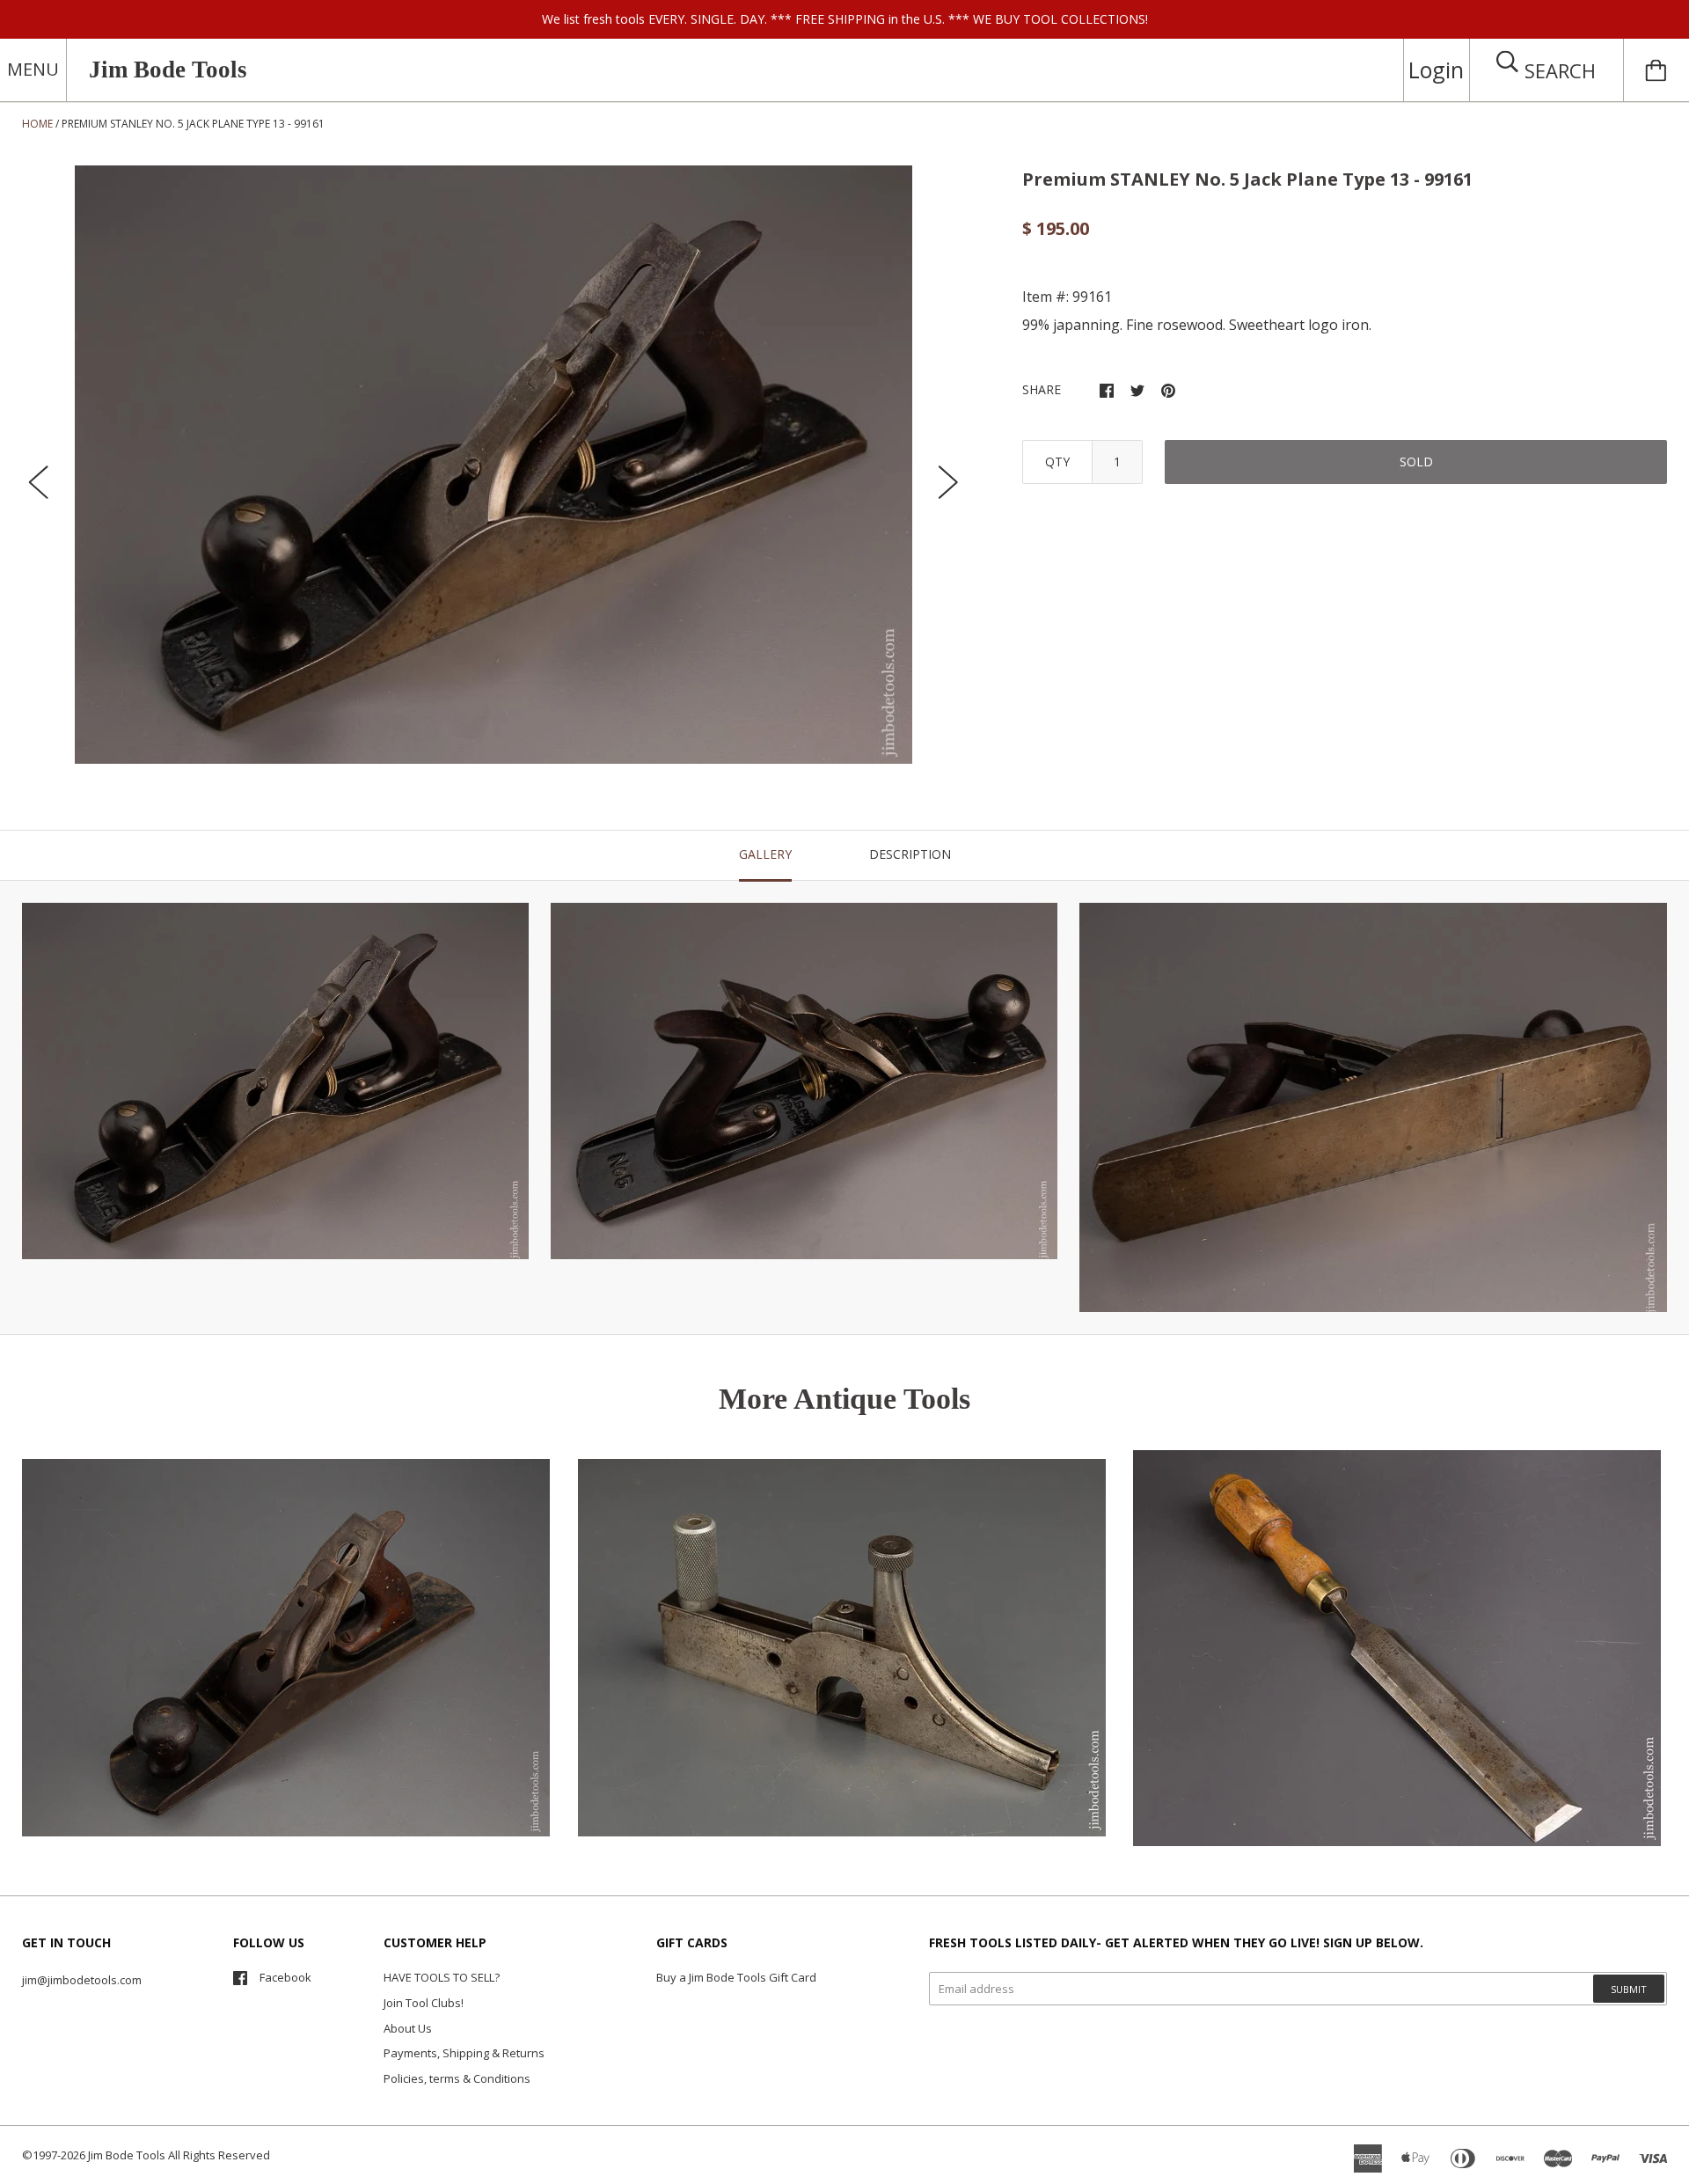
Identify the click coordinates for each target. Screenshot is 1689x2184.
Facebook (285, 1977)
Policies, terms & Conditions (457, 2078)
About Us (408, 2028)
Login (1436, 70)
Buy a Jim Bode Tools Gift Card (736, 1977)
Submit (1629, 1989)
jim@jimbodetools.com (82, 1980)
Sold (1416, 462)
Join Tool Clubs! (424, 2003)
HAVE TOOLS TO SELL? (442, 1977)
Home (37, 124)
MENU (33, 69)
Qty (1057, 462)
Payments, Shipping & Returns (464, 2053)
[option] (494, 465)
